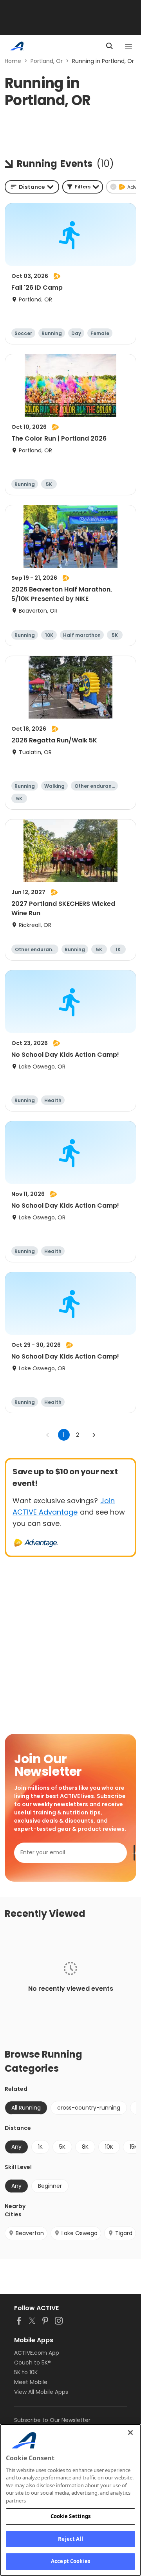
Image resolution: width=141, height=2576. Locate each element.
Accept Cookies (70, 2561)
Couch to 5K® (33, 2363)
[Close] (130, 2433)
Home (13, 61)
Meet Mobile (31, 2382)
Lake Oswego (80, 2233)
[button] (83, 187)
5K (62, 2147)
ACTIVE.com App (37, 2353)
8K (85, 2147)
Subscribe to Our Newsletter (52, 2420)
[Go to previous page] (48, 1435)
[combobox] (32, 187)
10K (109, 2147)
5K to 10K (26, 2372)
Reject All (70, 2539)
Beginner (50, 2186)
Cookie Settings (71, 2516)
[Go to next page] (94, 1435)
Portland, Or (47, 61)
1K (40, 2147)
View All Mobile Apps (41, 2392)
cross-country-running (89, 2108)
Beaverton (30, 2233)
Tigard (124, 2233)
